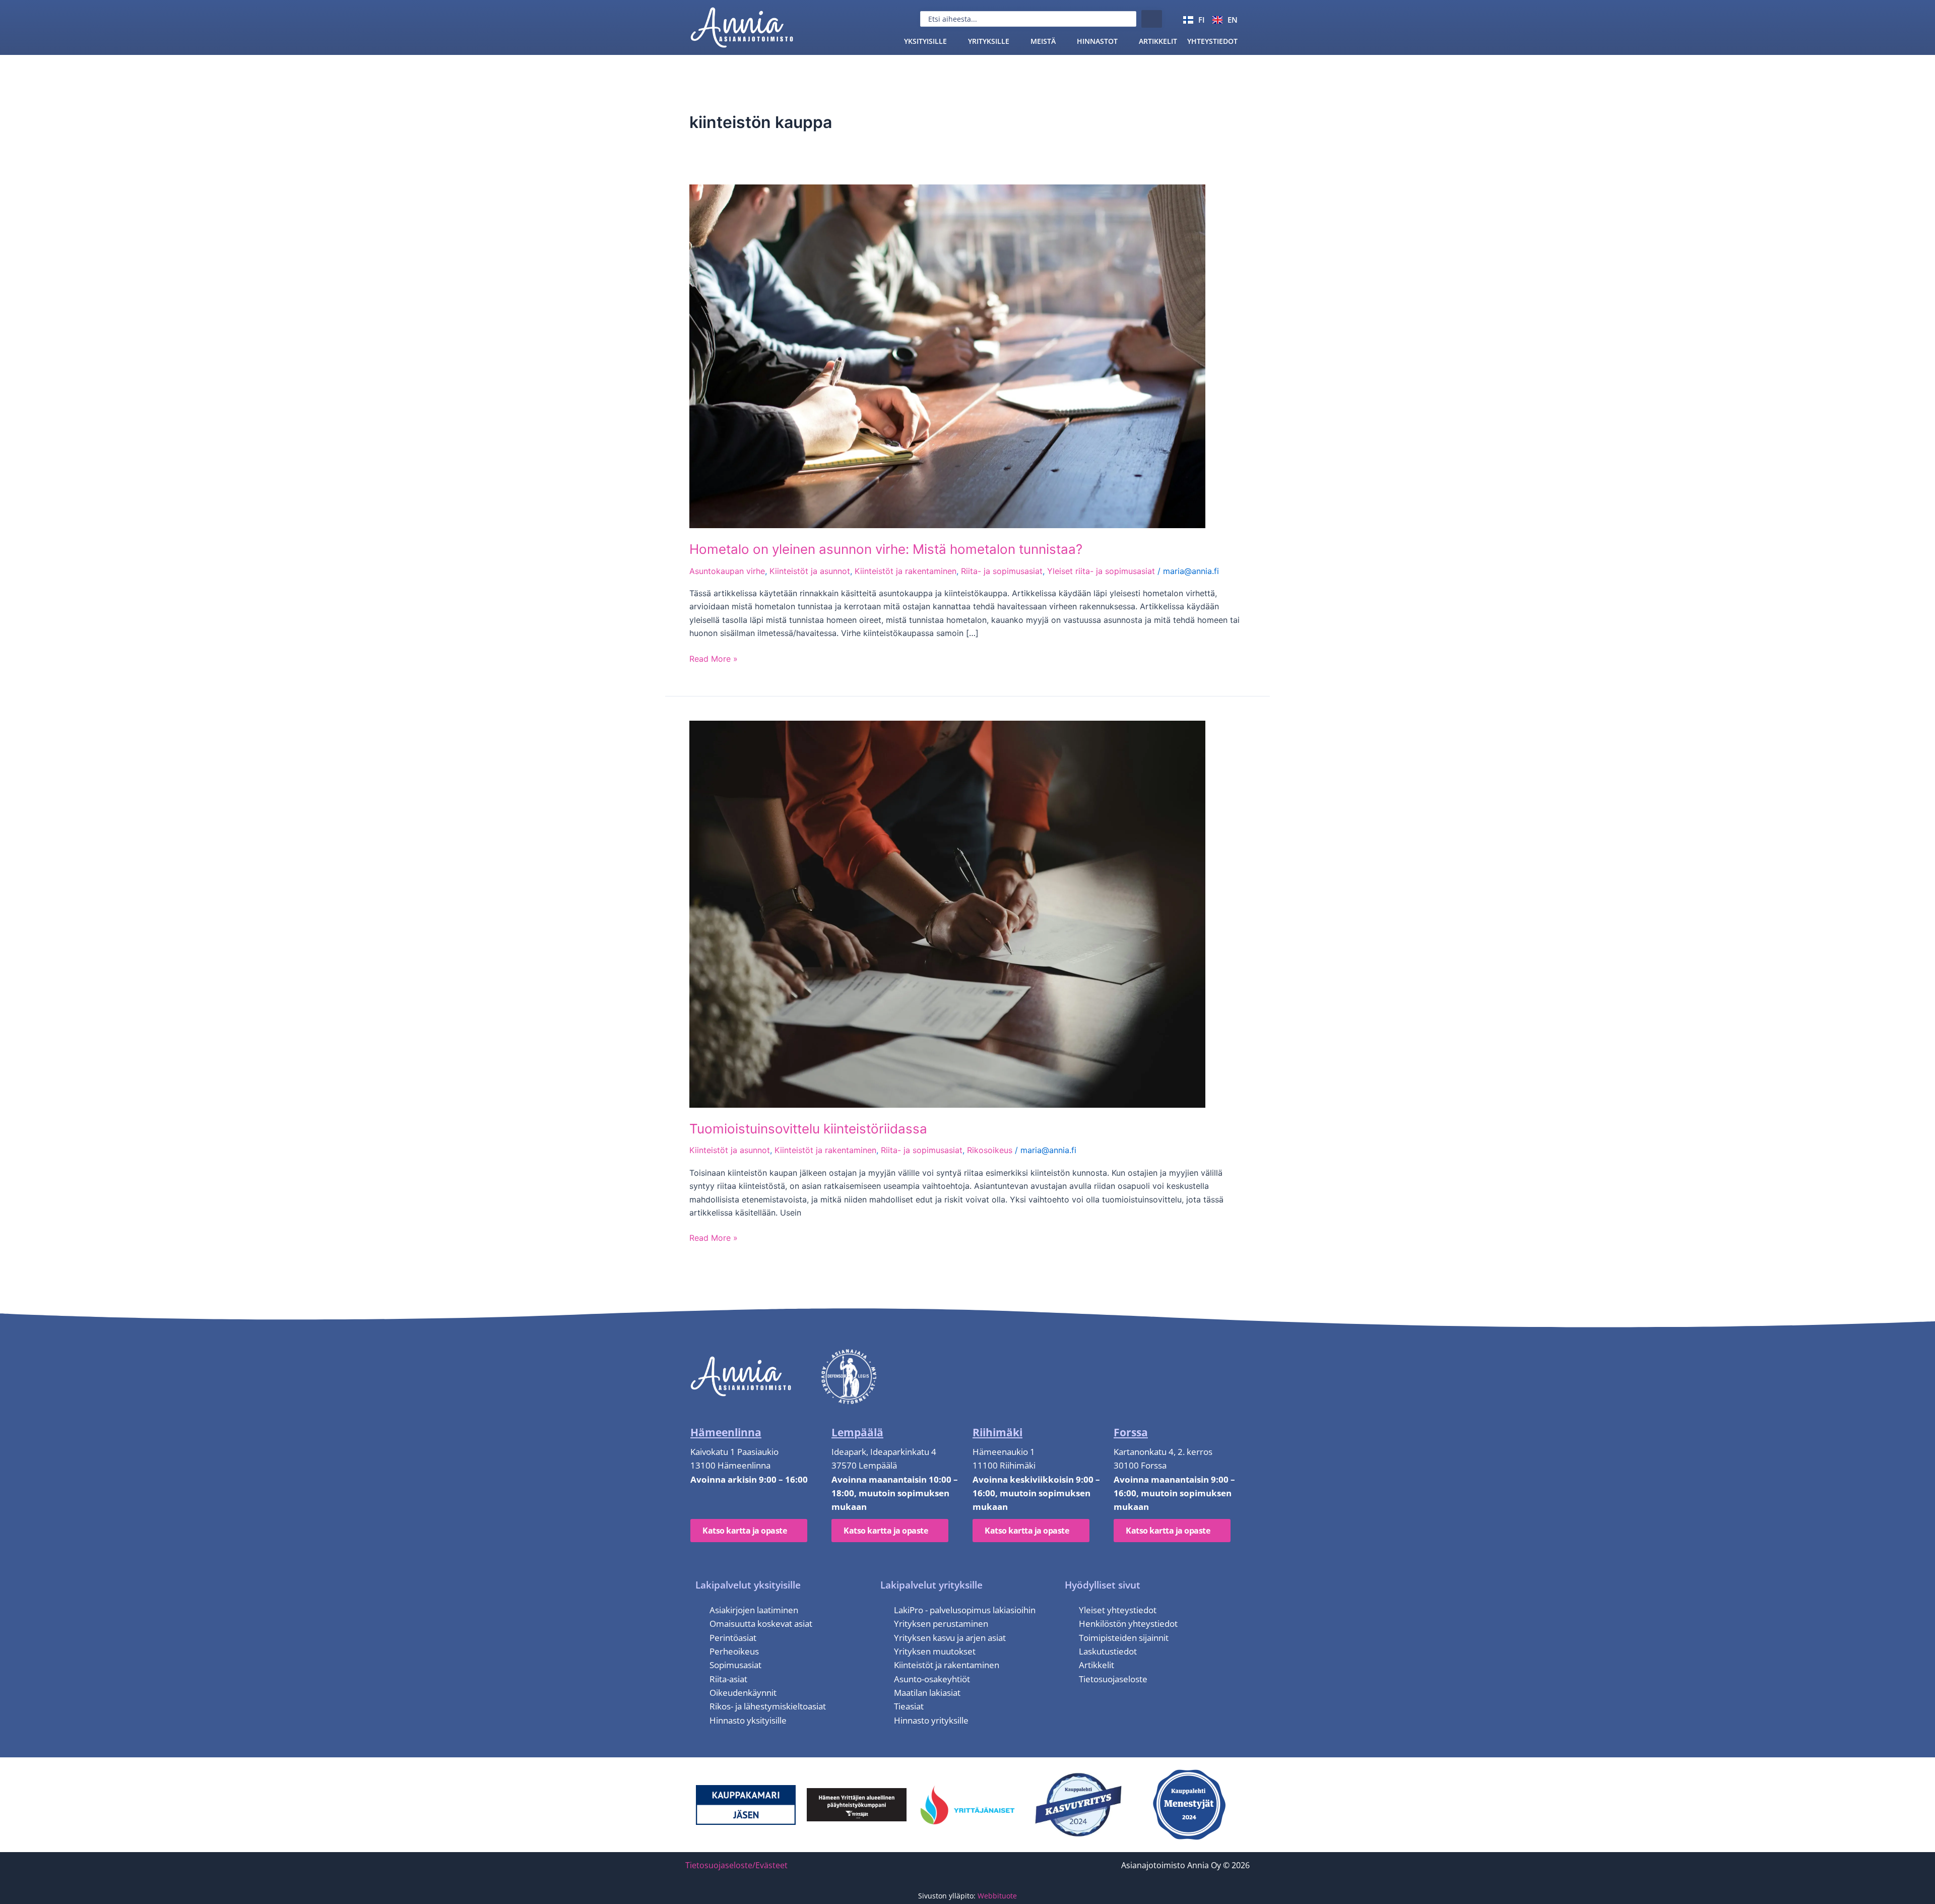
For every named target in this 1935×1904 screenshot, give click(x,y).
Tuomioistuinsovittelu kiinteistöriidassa (808, 1129)
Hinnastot (1097, 41)
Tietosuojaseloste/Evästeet (736, 1865)
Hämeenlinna (726, 1432)
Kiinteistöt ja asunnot (810, 571)
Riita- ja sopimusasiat (1002, 571)
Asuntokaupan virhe (727, 571)
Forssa (1131, 1432)
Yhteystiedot (1212, 41)
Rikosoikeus (990, 1150)
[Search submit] (1152, 19)
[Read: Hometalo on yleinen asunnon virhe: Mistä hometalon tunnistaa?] (947, 355)
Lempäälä (857, 1432)
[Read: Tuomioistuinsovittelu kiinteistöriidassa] (947, 913)
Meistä (1043, 41)
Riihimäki (997, 1432)
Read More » (714, 658)
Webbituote (997, 1896)
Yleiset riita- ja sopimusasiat (1101, 571)
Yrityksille (989, 41)
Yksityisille (925, 41)
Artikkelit (1158, 41)
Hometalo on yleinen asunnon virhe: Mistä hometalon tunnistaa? (886, 549)
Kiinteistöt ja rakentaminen (906, 571)
